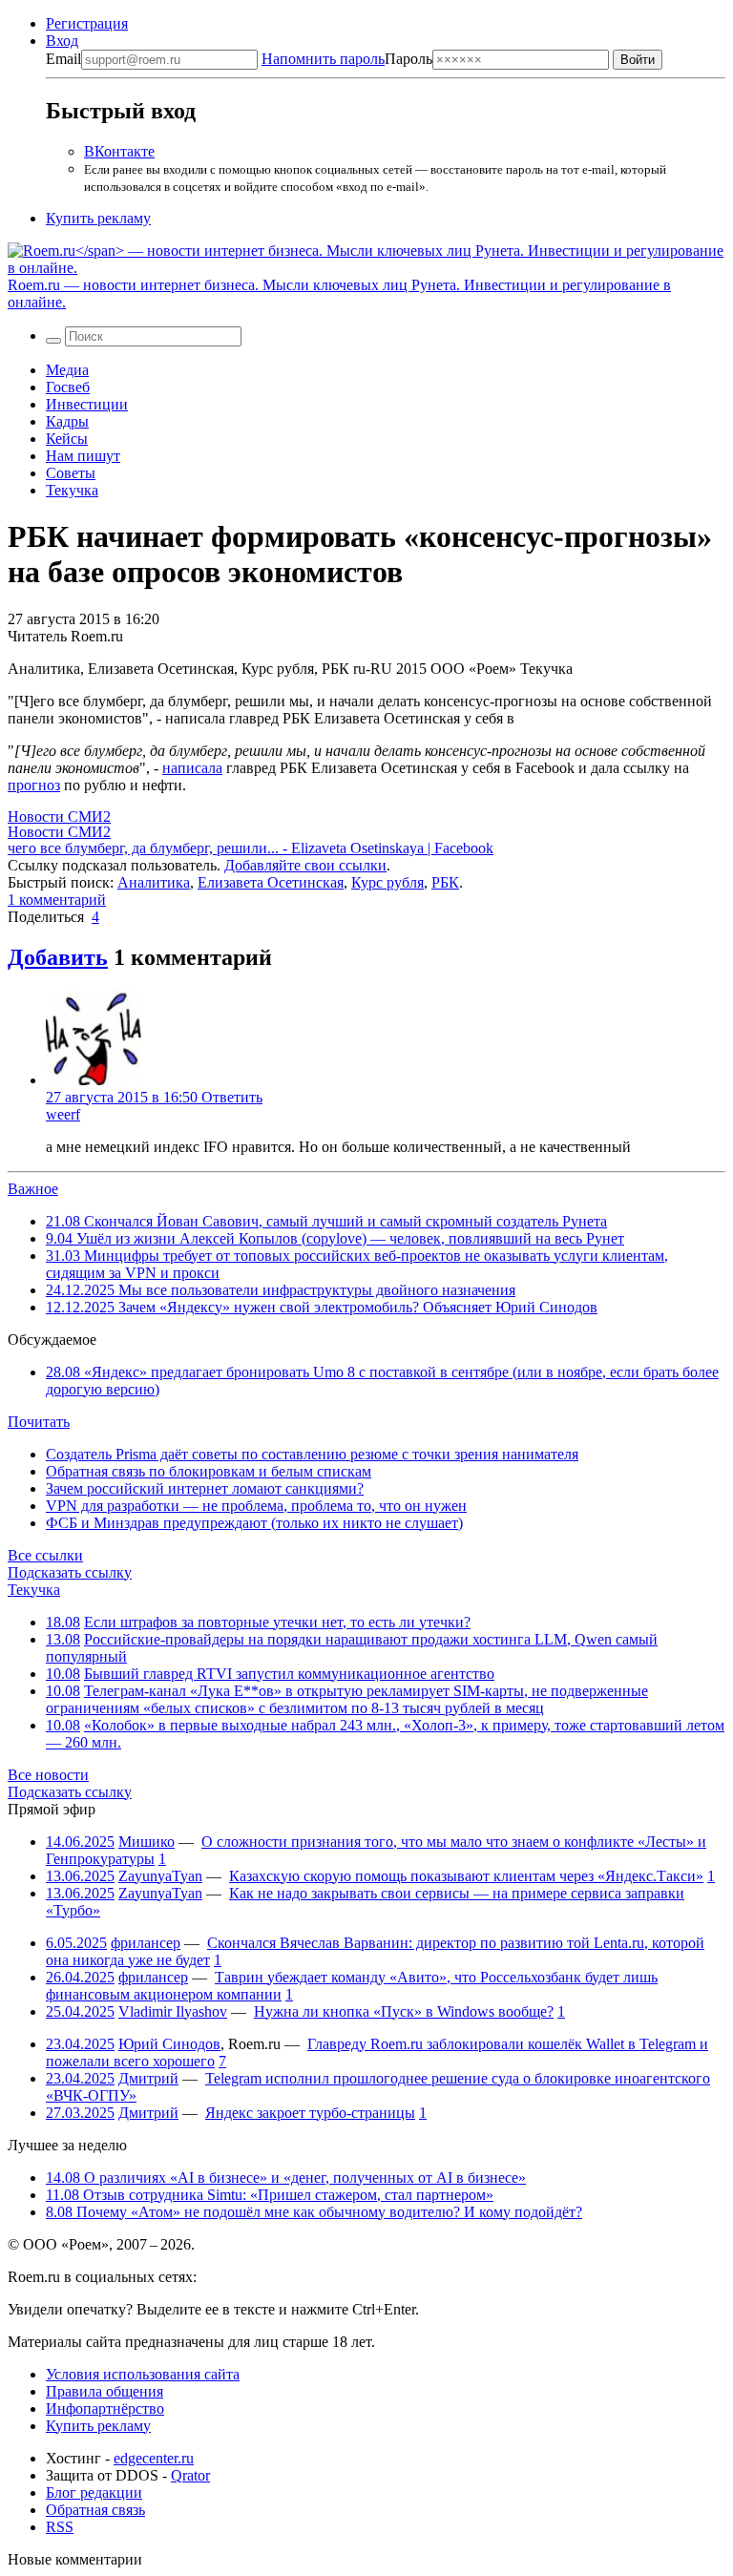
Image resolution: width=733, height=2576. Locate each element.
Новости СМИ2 (59, 817)
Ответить (232, 1097)
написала (192, 768)
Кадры (67, 421)
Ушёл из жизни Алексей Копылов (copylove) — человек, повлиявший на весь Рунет (335, 1238)
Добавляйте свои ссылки (305, 865)
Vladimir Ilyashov (173, 2011)
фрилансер (146, 1943)
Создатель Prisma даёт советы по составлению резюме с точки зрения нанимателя (312, 1454)
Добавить (58, 957)
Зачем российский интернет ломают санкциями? (205, 1488)
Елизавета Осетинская (271, 882)
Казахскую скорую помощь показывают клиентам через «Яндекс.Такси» (466, 1876)
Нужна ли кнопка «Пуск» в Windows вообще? (404, 2011)
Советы (71, 473)
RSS (60, 2527)
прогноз (34, 785)
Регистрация (87, 23)
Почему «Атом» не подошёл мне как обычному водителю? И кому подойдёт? (314, 2212)
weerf (63, 1114)
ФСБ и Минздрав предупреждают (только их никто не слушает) (254, 1523)
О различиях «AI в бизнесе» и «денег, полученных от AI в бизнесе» (286, 2178)
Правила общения (105, 2391)
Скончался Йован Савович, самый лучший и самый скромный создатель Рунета (326, 1221)
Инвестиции (87, 404)
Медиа (67, 370)
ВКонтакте (119, 151)
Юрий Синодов (169, 2044)
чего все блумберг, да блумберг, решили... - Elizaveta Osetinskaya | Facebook (251, 848)
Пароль (347, 59)
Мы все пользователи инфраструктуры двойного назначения (281, 1290)
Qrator (190, 2475)
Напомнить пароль (323, 59)
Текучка (72, 490)
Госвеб (68, 387)
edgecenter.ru (154, 2458)
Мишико (147, 1842)
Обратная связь (95, 2510)
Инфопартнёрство (105, 2408)
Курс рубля (387, 882)
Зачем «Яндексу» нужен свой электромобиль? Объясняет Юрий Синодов (322, 1307)
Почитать (39, 1422)
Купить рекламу (98, 218)
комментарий (57, 900)
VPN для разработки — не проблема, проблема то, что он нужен (256, 1506)
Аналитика (154, 882)
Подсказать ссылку (70, 1572)
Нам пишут (83, 456)
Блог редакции (94, 2492)
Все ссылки (45, 1555)
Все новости (48, 1775)
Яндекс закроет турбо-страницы (310, 2113)
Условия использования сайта (143, 2374)
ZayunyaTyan (160, 1876)
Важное (33, 1189)
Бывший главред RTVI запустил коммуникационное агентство (289, 1674)
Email (63, 59)
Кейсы (67, 439)
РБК (445, 882)
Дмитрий (148, 2078)
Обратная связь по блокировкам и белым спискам (209, 1471)
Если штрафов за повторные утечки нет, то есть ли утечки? (277, 1622)
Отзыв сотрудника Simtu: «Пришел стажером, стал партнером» (270, 2195)
